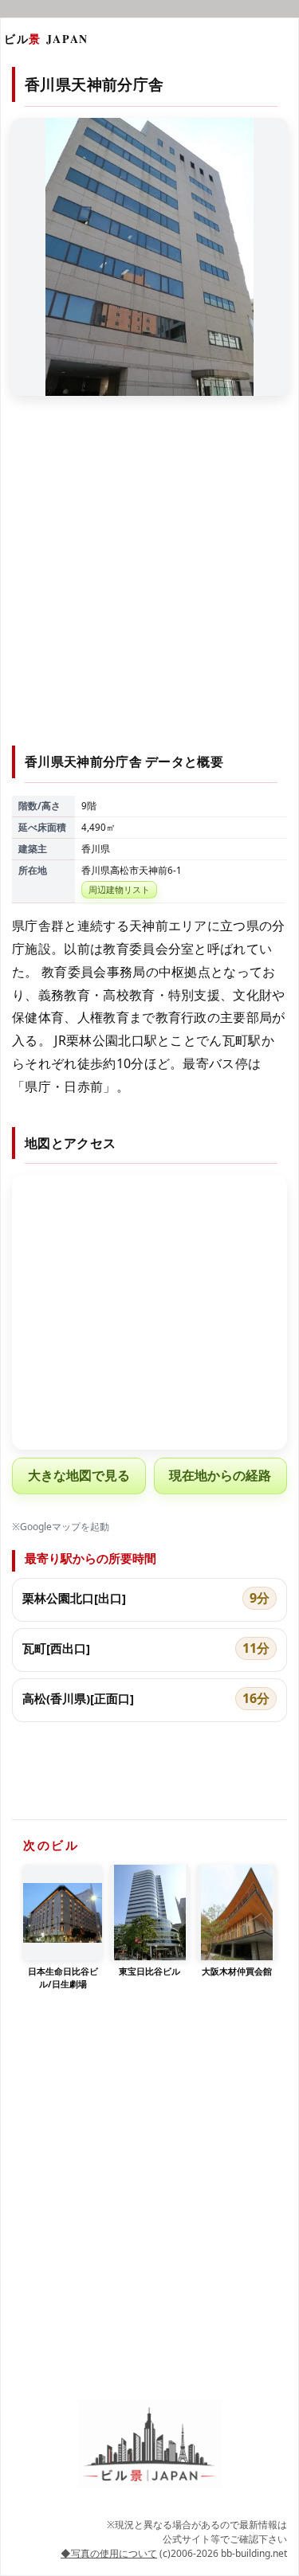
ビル (46, 39)
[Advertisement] (149, 580)
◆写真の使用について (109, 2553)
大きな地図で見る (79, 1475)
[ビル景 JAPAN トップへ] (150, 2444)
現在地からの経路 (220, 1475)
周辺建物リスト (119, 889)
